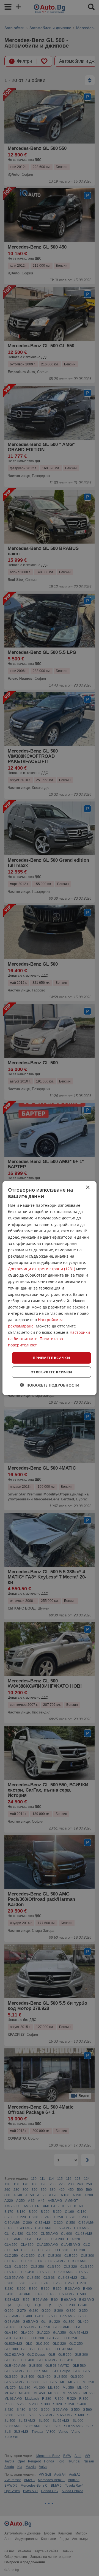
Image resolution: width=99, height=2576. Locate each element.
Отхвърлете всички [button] (51, 1372)
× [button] (88, 1187)
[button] (50, 1385)
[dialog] (50, 1288)
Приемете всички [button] (51, 1358)
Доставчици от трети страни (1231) (42, 1269)
